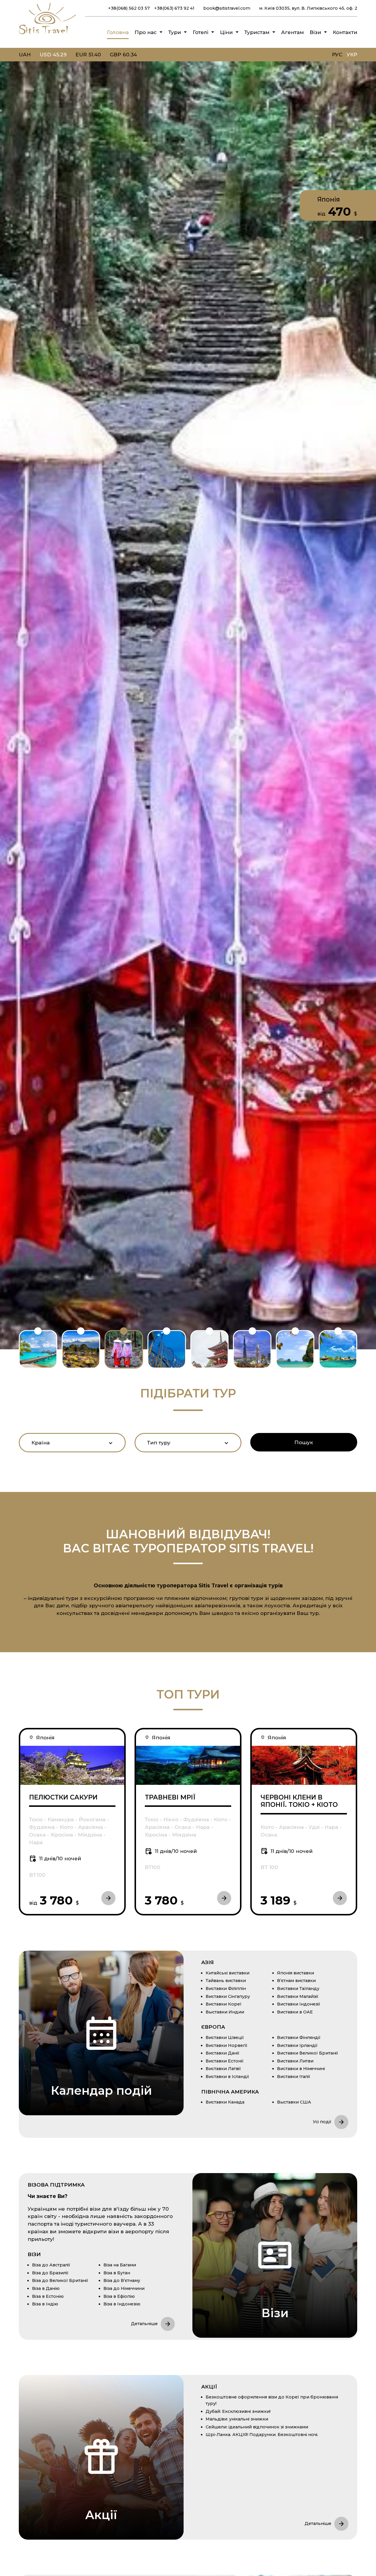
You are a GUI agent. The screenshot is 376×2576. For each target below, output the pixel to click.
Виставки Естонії (225, 2061)
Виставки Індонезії (299, 2004)
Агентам (292, 32)
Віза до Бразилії (50, 2273)
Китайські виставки (228, 1973)
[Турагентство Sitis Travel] (47, 35)
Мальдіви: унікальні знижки (237, 2419)
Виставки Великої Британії (308, 2053)
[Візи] (275, 2255)
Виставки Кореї (224, 2004)
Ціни (226, 32)
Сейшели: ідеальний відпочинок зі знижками (257, 2427)
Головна (118, 32)
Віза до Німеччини (124, 2288)
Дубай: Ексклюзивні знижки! (238, 2411)
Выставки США (294, 2102)
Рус (337, 54)
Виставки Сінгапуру (228, 1996)
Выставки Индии (225, 2012)
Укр (352, 54)
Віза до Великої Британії (60, 2280)
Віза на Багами (120, 2265)
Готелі (200, 32)
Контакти (345, 32)
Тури (175, 32)
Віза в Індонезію (122, 2304)
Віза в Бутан (117, 2273)
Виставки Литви (295, 2061)
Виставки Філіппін (226, 1988)
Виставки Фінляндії (299, 2037)
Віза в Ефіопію (119, 2296)
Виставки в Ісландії (227, 2077)
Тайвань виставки (226, 1981)
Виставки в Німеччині (301, 2069)
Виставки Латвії (223, 2069)
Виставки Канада (225, 2102)
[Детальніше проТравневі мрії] (188, 1765)
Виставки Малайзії (298, 1996)
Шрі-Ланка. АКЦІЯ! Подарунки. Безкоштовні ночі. (262, 2435)
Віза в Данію (46, 2288)
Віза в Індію (45, 2304)
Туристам (257, 32)
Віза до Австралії (51, 2265)
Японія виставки (296, 1973)
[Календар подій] (101, 2033)
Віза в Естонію (48, 2296)
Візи (315, 32)
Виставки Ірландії (297, 2045)
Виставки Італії (294, 2077)
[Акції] (101, 2457)
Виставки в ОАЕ (295, 2012)
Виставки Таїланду (298, 1988)
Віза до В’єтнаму (122, 2280)
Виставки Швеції (225, 2037)
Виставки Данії (223, 2053)
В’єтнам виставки (296, 1981)
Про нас (146, 32)
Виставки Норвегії (226, 2045)
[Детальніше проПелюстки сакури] (72, 1765)
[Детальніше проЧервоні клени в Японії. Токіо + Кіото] (304, 1765)
